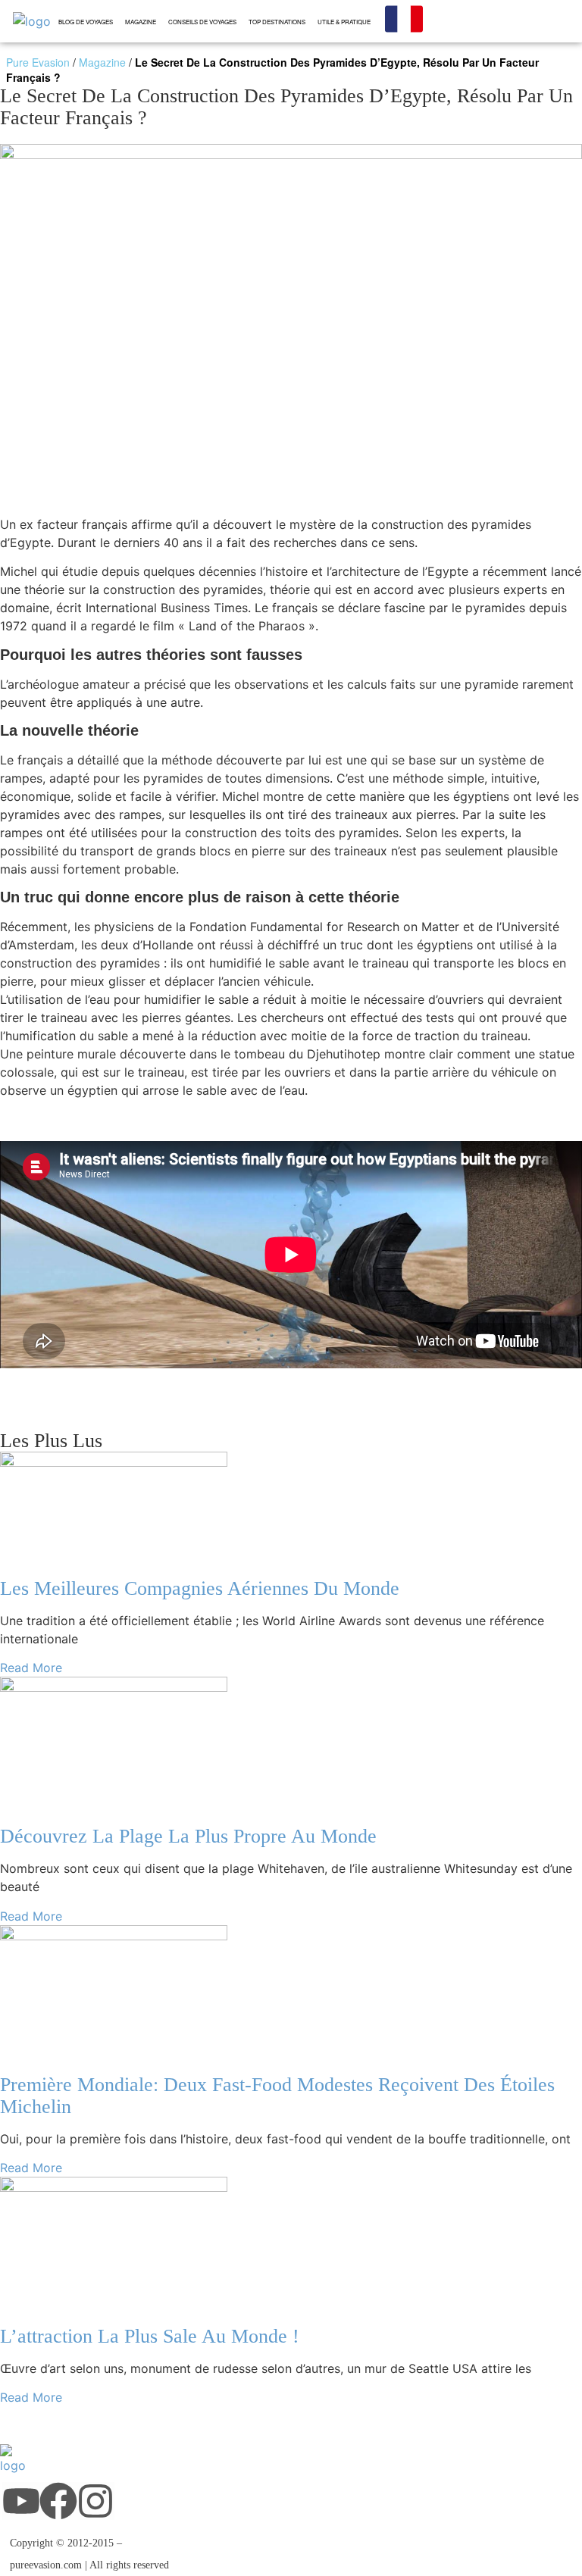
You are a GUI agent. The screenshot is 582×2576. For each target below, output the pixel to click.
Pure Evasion (38, 62)
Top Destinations (277, 22)
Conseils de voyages (202, 22)
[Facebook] (58, 2501)
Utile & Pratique (344, 22)
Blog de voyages (86, 22)
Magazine (141, 22)
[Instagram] (95, 2501)
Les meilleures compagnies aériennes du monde (200, 1588)
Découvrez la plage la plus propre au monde (188, 1836)
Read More (31, 1668)
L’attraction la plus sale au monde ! (150, 2336)
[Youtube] (21, 2501)
